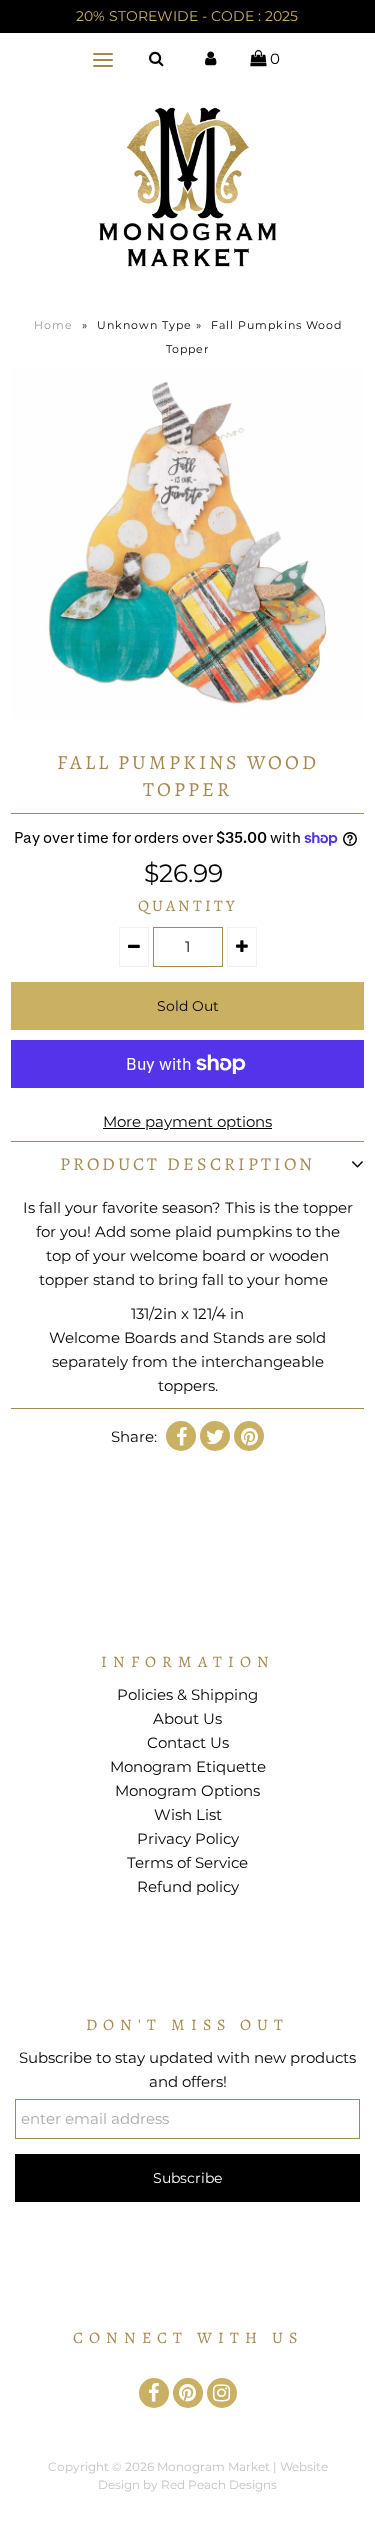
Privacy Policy (188, 1838)
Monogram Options (187, 1790)
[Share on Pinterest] (249, 1436)
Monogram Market (213, 2466)
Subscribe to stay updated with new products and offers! (187, 2069)
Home (53, 325)
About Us (187, 1718)
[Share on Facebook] (181, 1436)
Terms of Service (187, 1862)
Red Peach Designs (219, 2484)
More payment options (187, 1121)
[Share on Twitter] (215, 1436)
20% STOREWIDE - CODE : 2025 (187, 16)
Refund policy (188, 1886)
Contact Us (188, 1742)
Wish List (188, 1814)
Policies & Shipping (187, 1694)
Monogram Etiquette (188, 1766)
